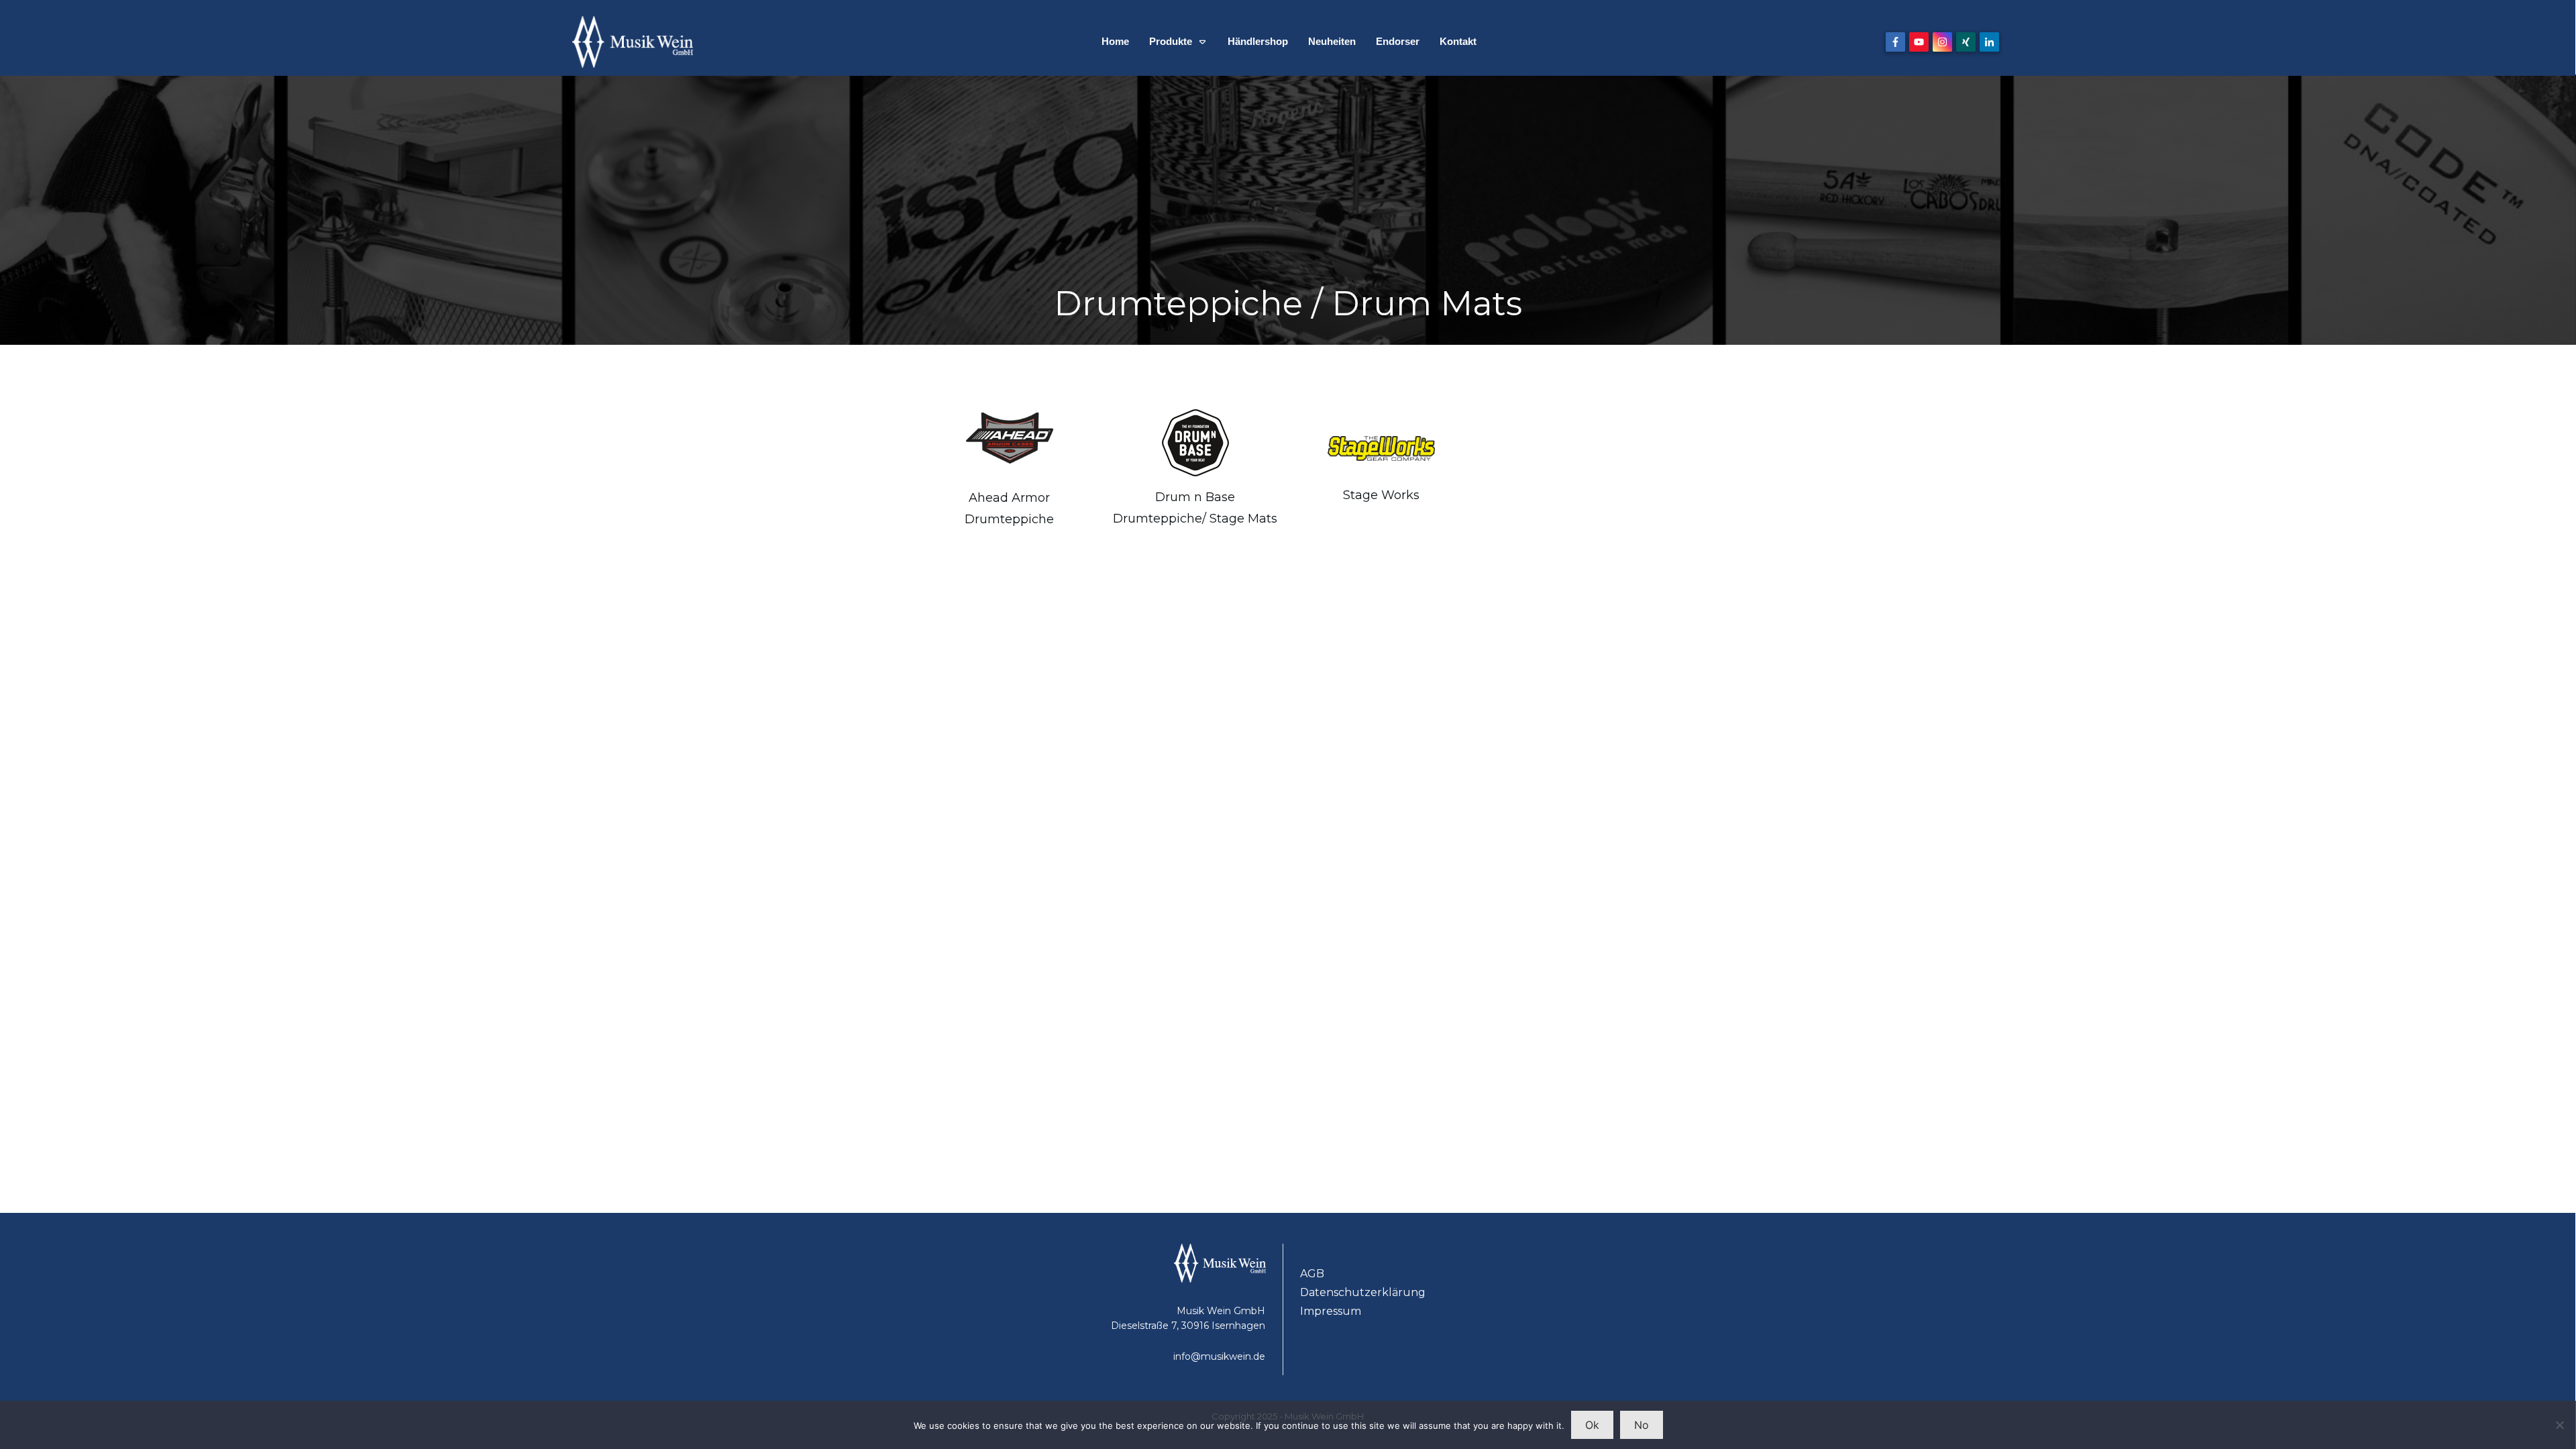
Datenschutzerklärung (1363, 1292)
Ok (1592, 1425)
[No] (2559, 1425)
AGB (1312, 1274)
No (1642, 1425)
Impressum (1331, 1311)
